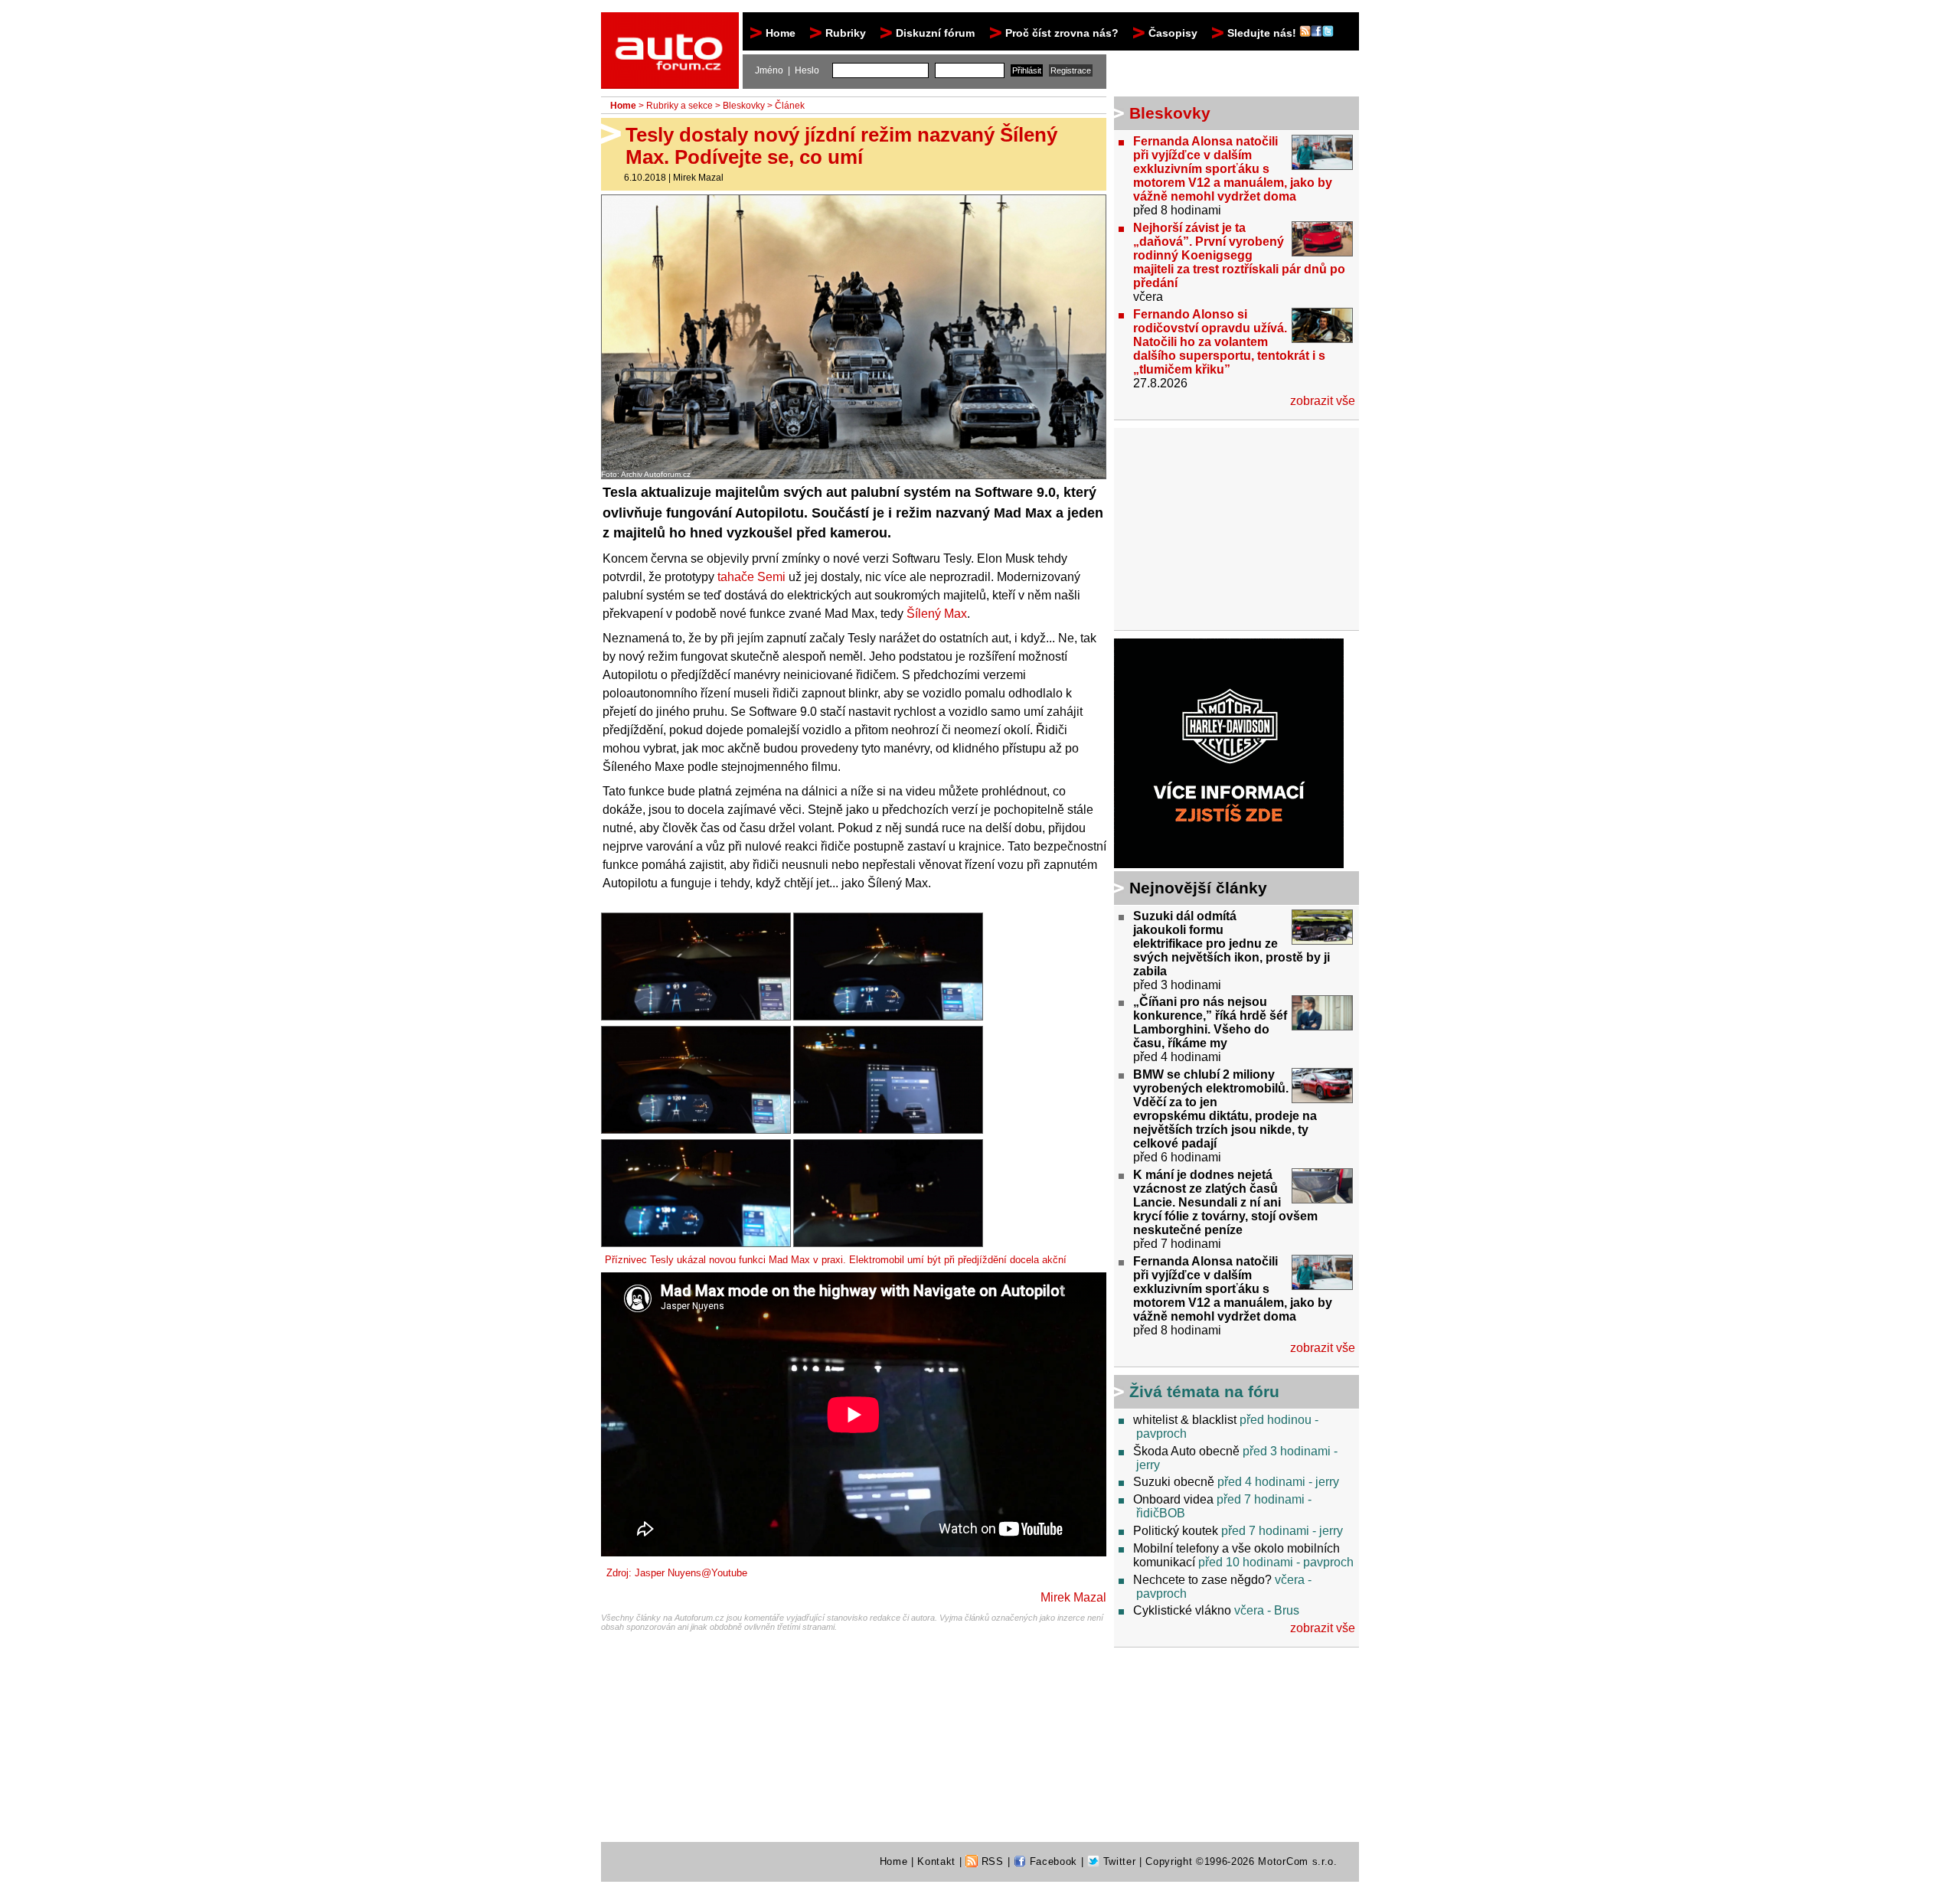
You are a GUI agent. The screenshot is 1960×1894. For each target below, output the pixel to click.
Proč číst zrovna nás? (1062, 33)
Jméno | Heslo (787, 70)
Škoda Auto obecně (1186, 1451)
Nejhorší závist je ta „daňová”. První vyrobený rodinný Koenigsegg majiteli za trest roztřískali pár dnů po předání (1239, 255)
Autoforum (671, 26)
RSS (991, 1861)
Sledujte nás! (1263, 33)
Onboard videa (1173, 1499)
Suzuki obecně (1174, 1482)
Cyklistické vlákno (1182, 1610)
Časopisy (1173, 33)
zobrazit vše (1323, 401)
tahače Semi (751, 577)
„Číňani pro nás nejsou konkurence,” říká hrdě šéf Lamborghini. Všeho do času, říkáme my (1210, 1022)
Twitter (1117, 1861)
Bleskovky (744, 106)
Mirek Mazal (698, 178)
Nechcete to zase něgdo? (1202, 1580)
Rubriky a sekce (679, 106)
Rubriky (846, 33)
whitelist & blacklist (1185, 1420)
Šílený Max (937, 614)
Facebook (1052, 1861)
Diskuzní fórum (935, 33)
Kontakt (936, 1861)
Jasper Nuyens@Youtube (691, 1573)
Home (781, 33)
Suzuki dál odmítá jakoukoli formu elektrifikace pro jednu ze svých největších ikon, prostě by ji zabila (1232, 944)
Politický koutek (1176, 1531)
